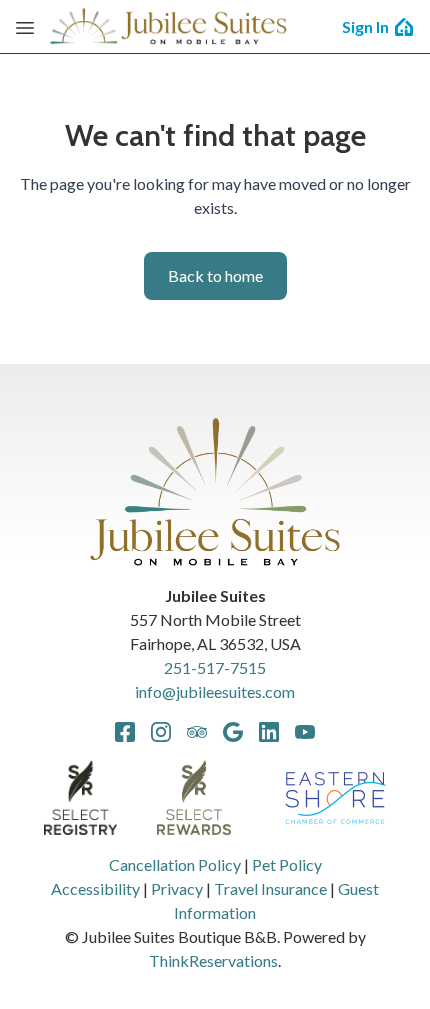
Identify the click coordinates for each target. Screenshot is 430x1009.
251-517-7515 (215, 667)
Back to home (215, 275)
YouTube (305, 732)
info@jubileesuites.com (215, 691)
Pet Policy (287, 864)
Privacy (177, 888)
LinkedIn (269, 732)
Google (233, 732)
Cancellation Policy (175, 864)
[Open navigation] (25, 27)
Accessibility (95, 888)
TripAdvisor (197, 732)
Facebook (125, 732)
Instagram (161, 732)
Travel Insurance (270, 888)
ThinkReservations (213, 960)
